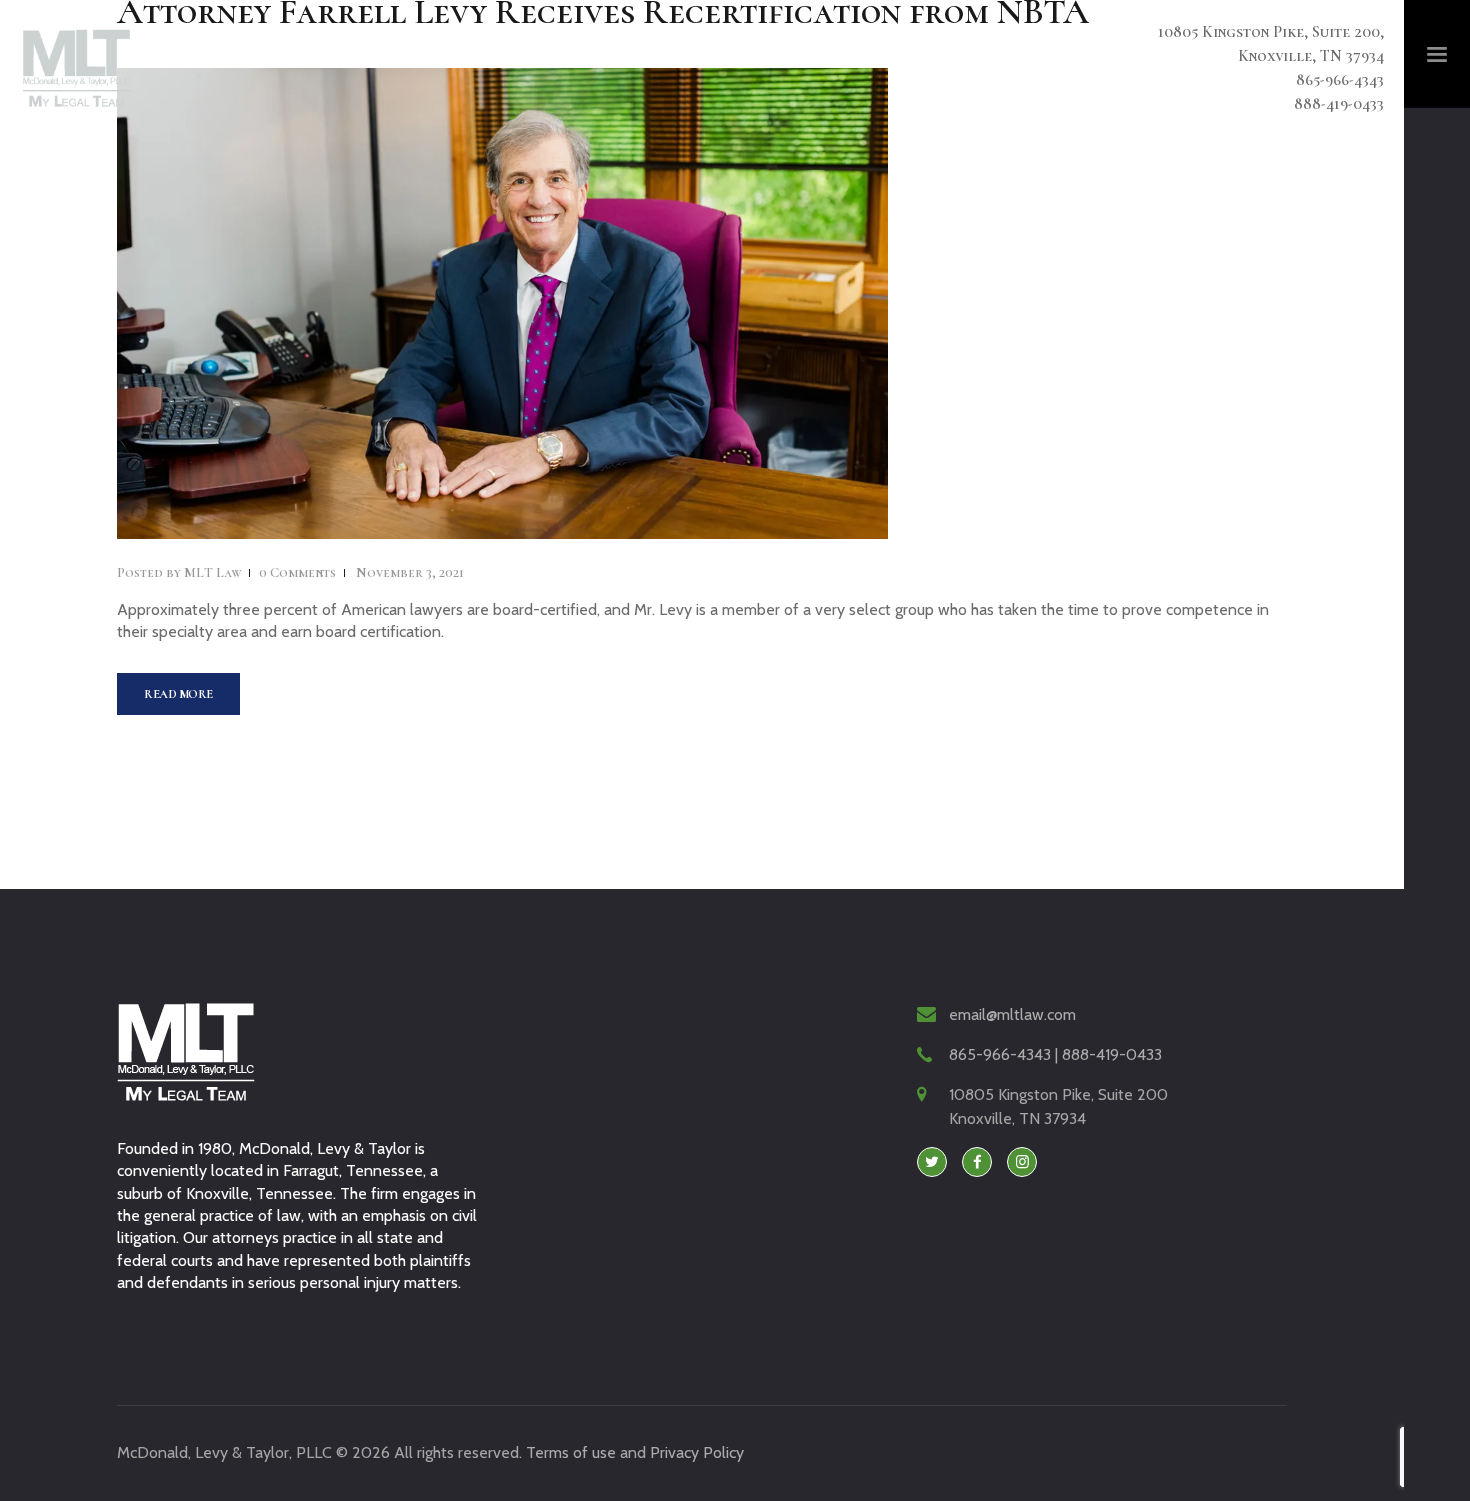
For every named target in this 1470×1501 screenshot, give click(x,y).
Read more (178, 694)
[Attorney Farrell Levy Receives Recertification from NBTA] (458, 303)
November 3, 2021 (410, 572)
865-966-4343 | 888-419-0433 (1055, 1054)
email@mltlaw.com (1012, 1014)
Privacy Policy (697, 1452)
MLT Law (180, 572)
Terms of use (571, 1452)
